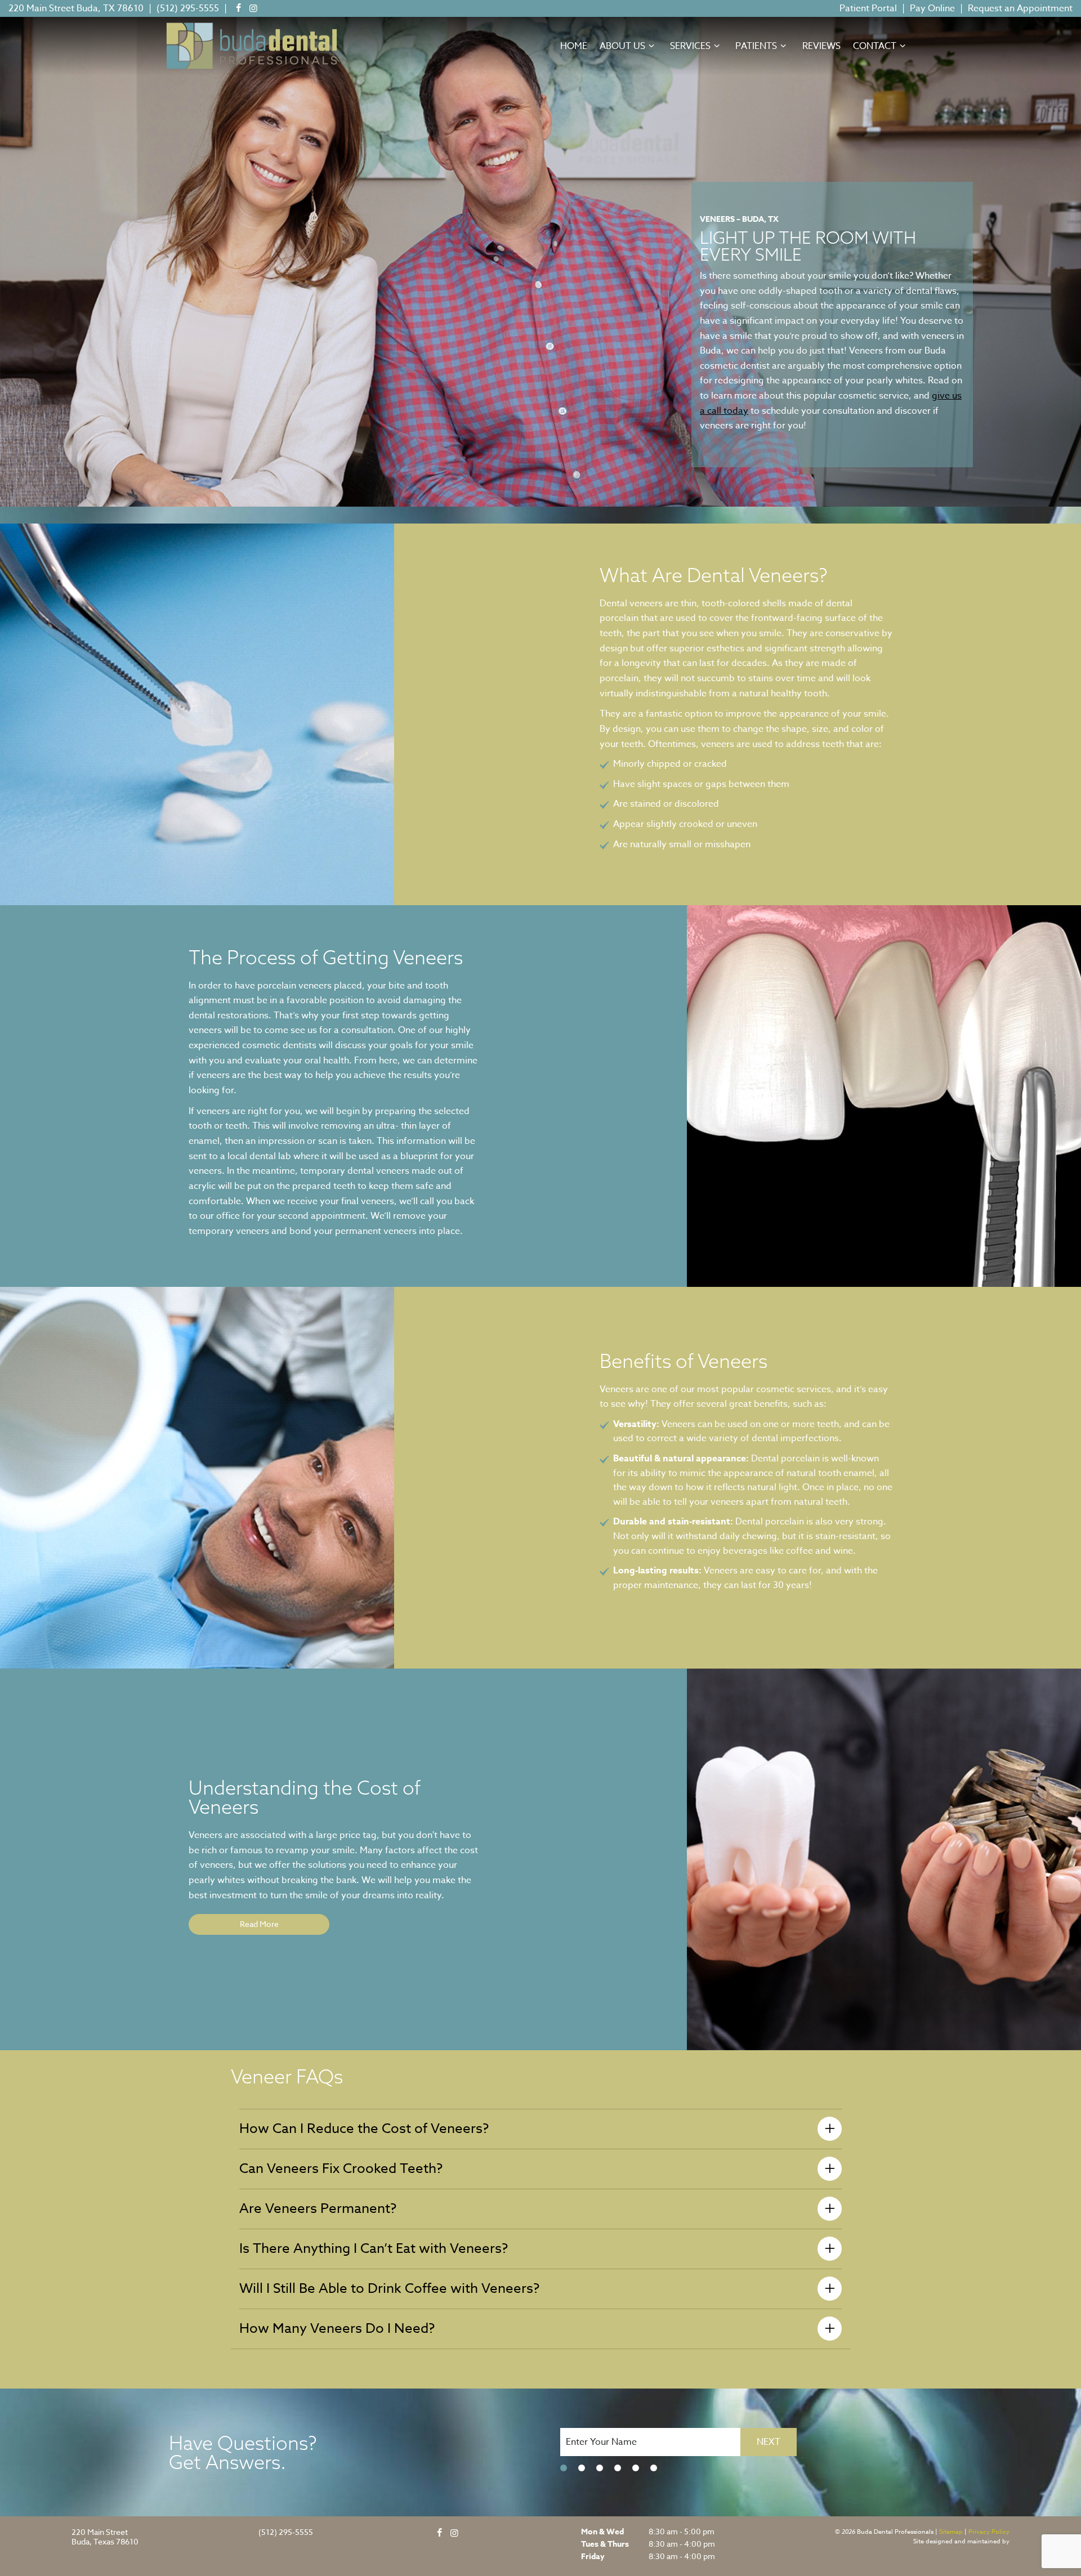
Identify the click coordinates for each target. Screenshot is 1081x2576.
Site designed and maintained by (961, 2541)
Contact (875, 46)
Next (769, 2442)
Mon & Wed (602, 2532)
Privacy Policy (989, 2532)
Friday (593, 2557)
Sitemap (951, 2532)
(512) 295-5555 (188, 8)
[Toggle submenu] (651, 46)
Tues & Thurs (605, 2544)
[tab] (564, 2468)
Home (574, 46)
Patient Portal (868, 8)
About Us (622, 46)
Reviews (821, 46)
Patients (756, 46)
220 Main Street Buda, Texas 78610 (105, 2537)
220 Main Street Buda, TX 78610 (76, 8)
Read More (259, 1924)
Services (690, 46)
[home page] (252, 46)
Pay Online (932, 8)
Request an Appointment (1020, 8)
